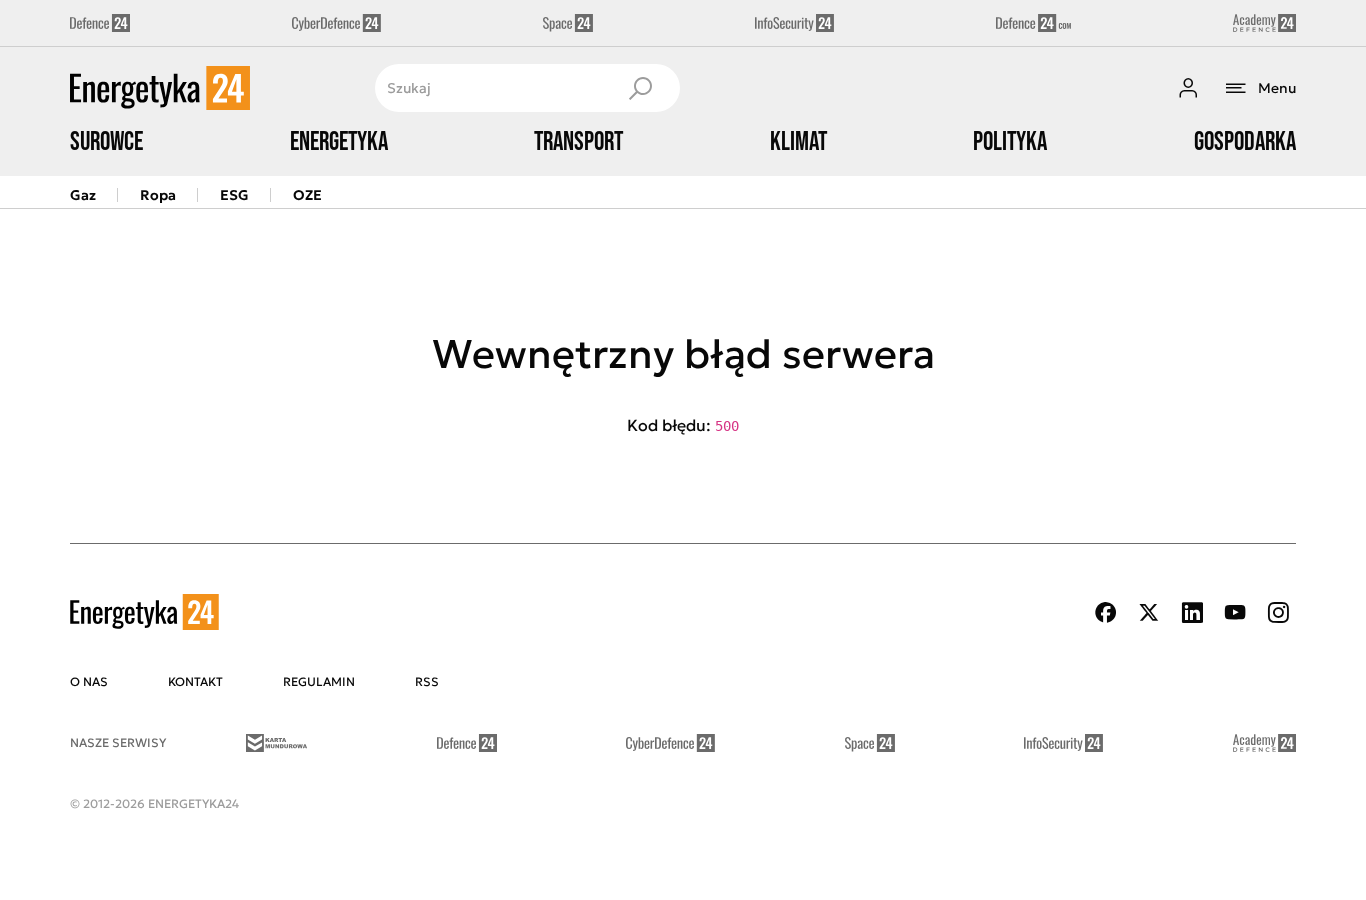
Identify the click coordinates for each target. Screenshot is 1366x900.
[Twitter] (1149, 612)
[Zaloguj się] (1188, 88)
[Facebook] (1106, 612)
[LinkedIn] (1192, 612)
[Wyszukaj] (640, 88)
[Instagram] (1278, 612)
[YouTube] (1235, 612)
